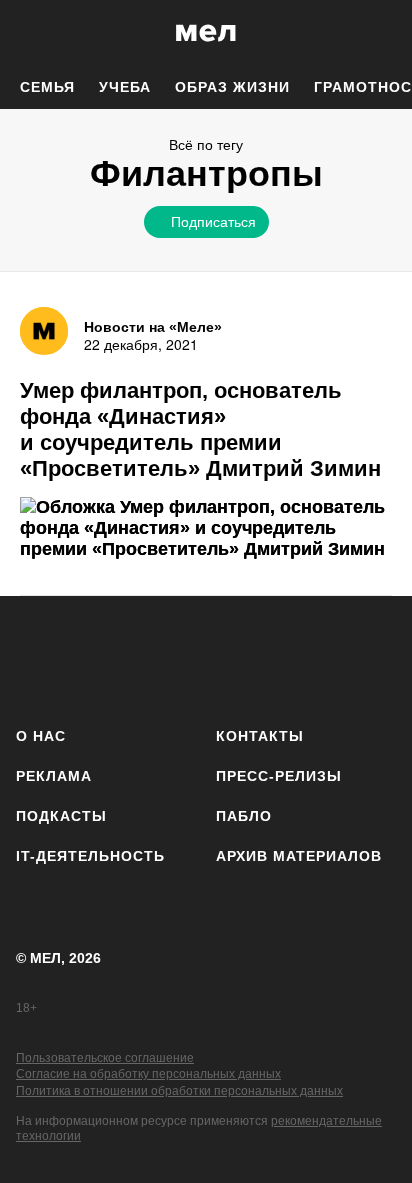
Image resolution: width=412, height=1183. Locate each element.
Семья (47, 87)
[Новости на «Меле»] (44, 331)
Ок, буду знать (142, 356)
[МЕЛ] (206, 32)
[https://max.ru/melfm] (374, 657)
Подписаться (213, 221)
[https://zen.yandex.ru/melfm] (93, 657)
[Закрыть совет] (327, 256)
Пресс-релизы (279, 776)
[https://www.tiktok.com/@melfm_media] (206, 657)
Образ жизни (232, 87)
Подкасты (61, 816)
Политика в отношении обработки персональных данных (179, 1091)
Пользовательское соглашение (105, 1058)
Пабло (244, 816)
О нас (41, 736)
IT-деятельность (90, 856)
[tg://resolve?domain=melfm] (37, 657)
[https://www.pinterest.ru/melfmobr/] (262, 657)
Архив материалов (299, 856)
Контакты (260, 736)
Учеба (125, 87)
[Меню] (382, 33)
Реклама (54, 776)
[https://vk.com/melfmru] (149, 657)
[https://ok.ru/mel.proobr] (318, 657)
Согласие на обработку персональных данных (148, 1074)
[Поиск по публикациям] (30, 33)
